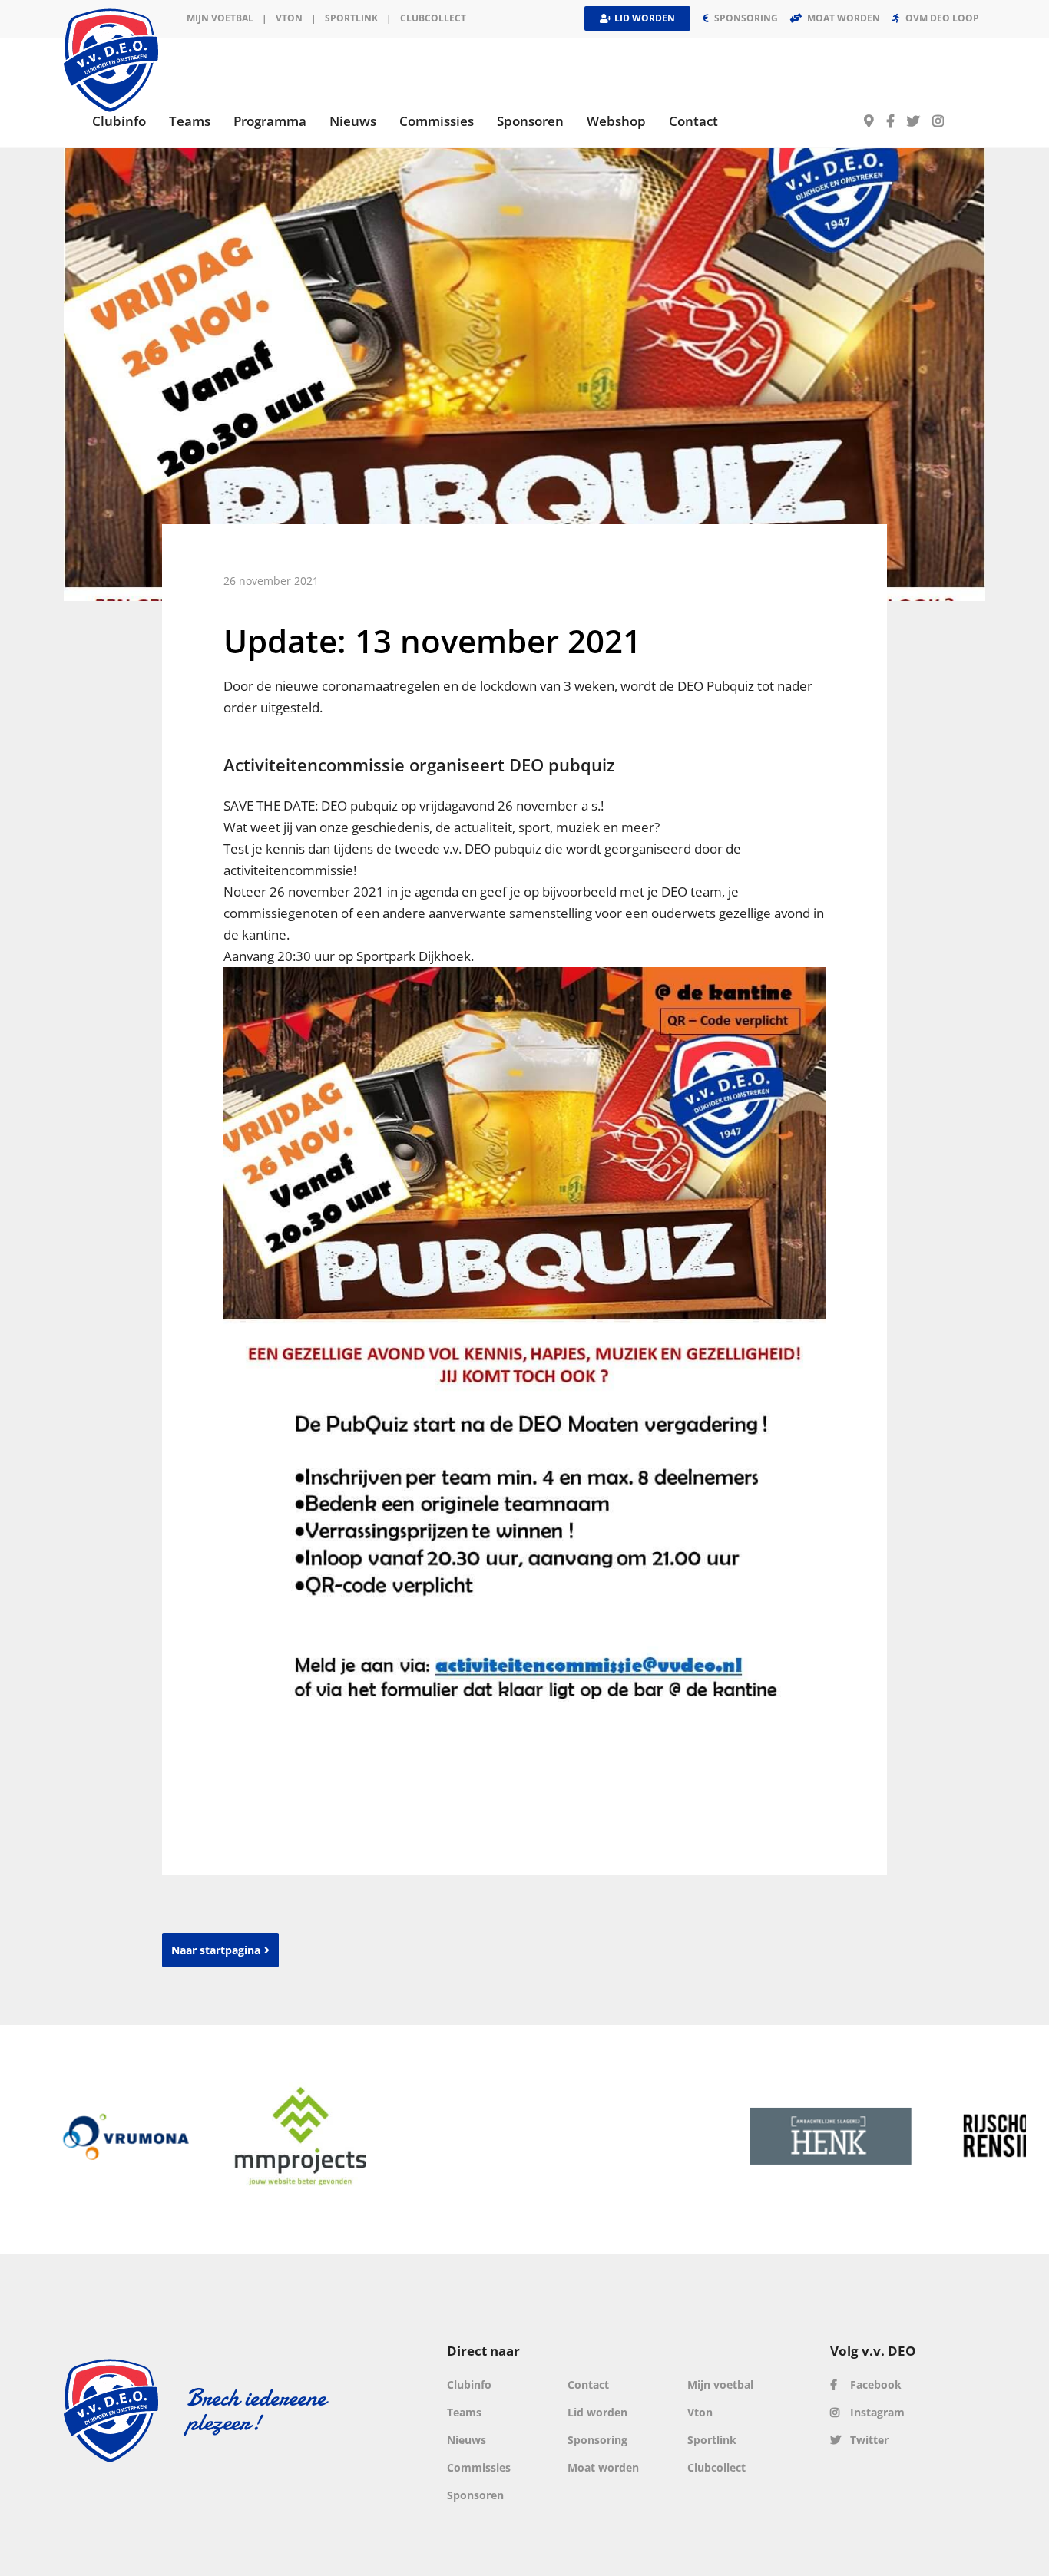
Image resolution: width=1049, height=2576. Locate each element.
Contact (588, 2384)
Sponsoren (475, 2495)
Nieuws (467, 2440)
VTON (289, 18)
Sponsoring (597, 2440)
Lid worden (597, 2412)
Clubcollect (433, 18)
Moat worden (603, 2467)
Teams (464, 2412)
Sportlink (351, 18)
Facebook (874, 2384)
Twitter (868, 2440)
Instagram (876, 2412)
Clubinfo (469, 2384)
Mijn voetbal (220, 18)
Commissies (479, 2467)
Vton (700, 2412)
